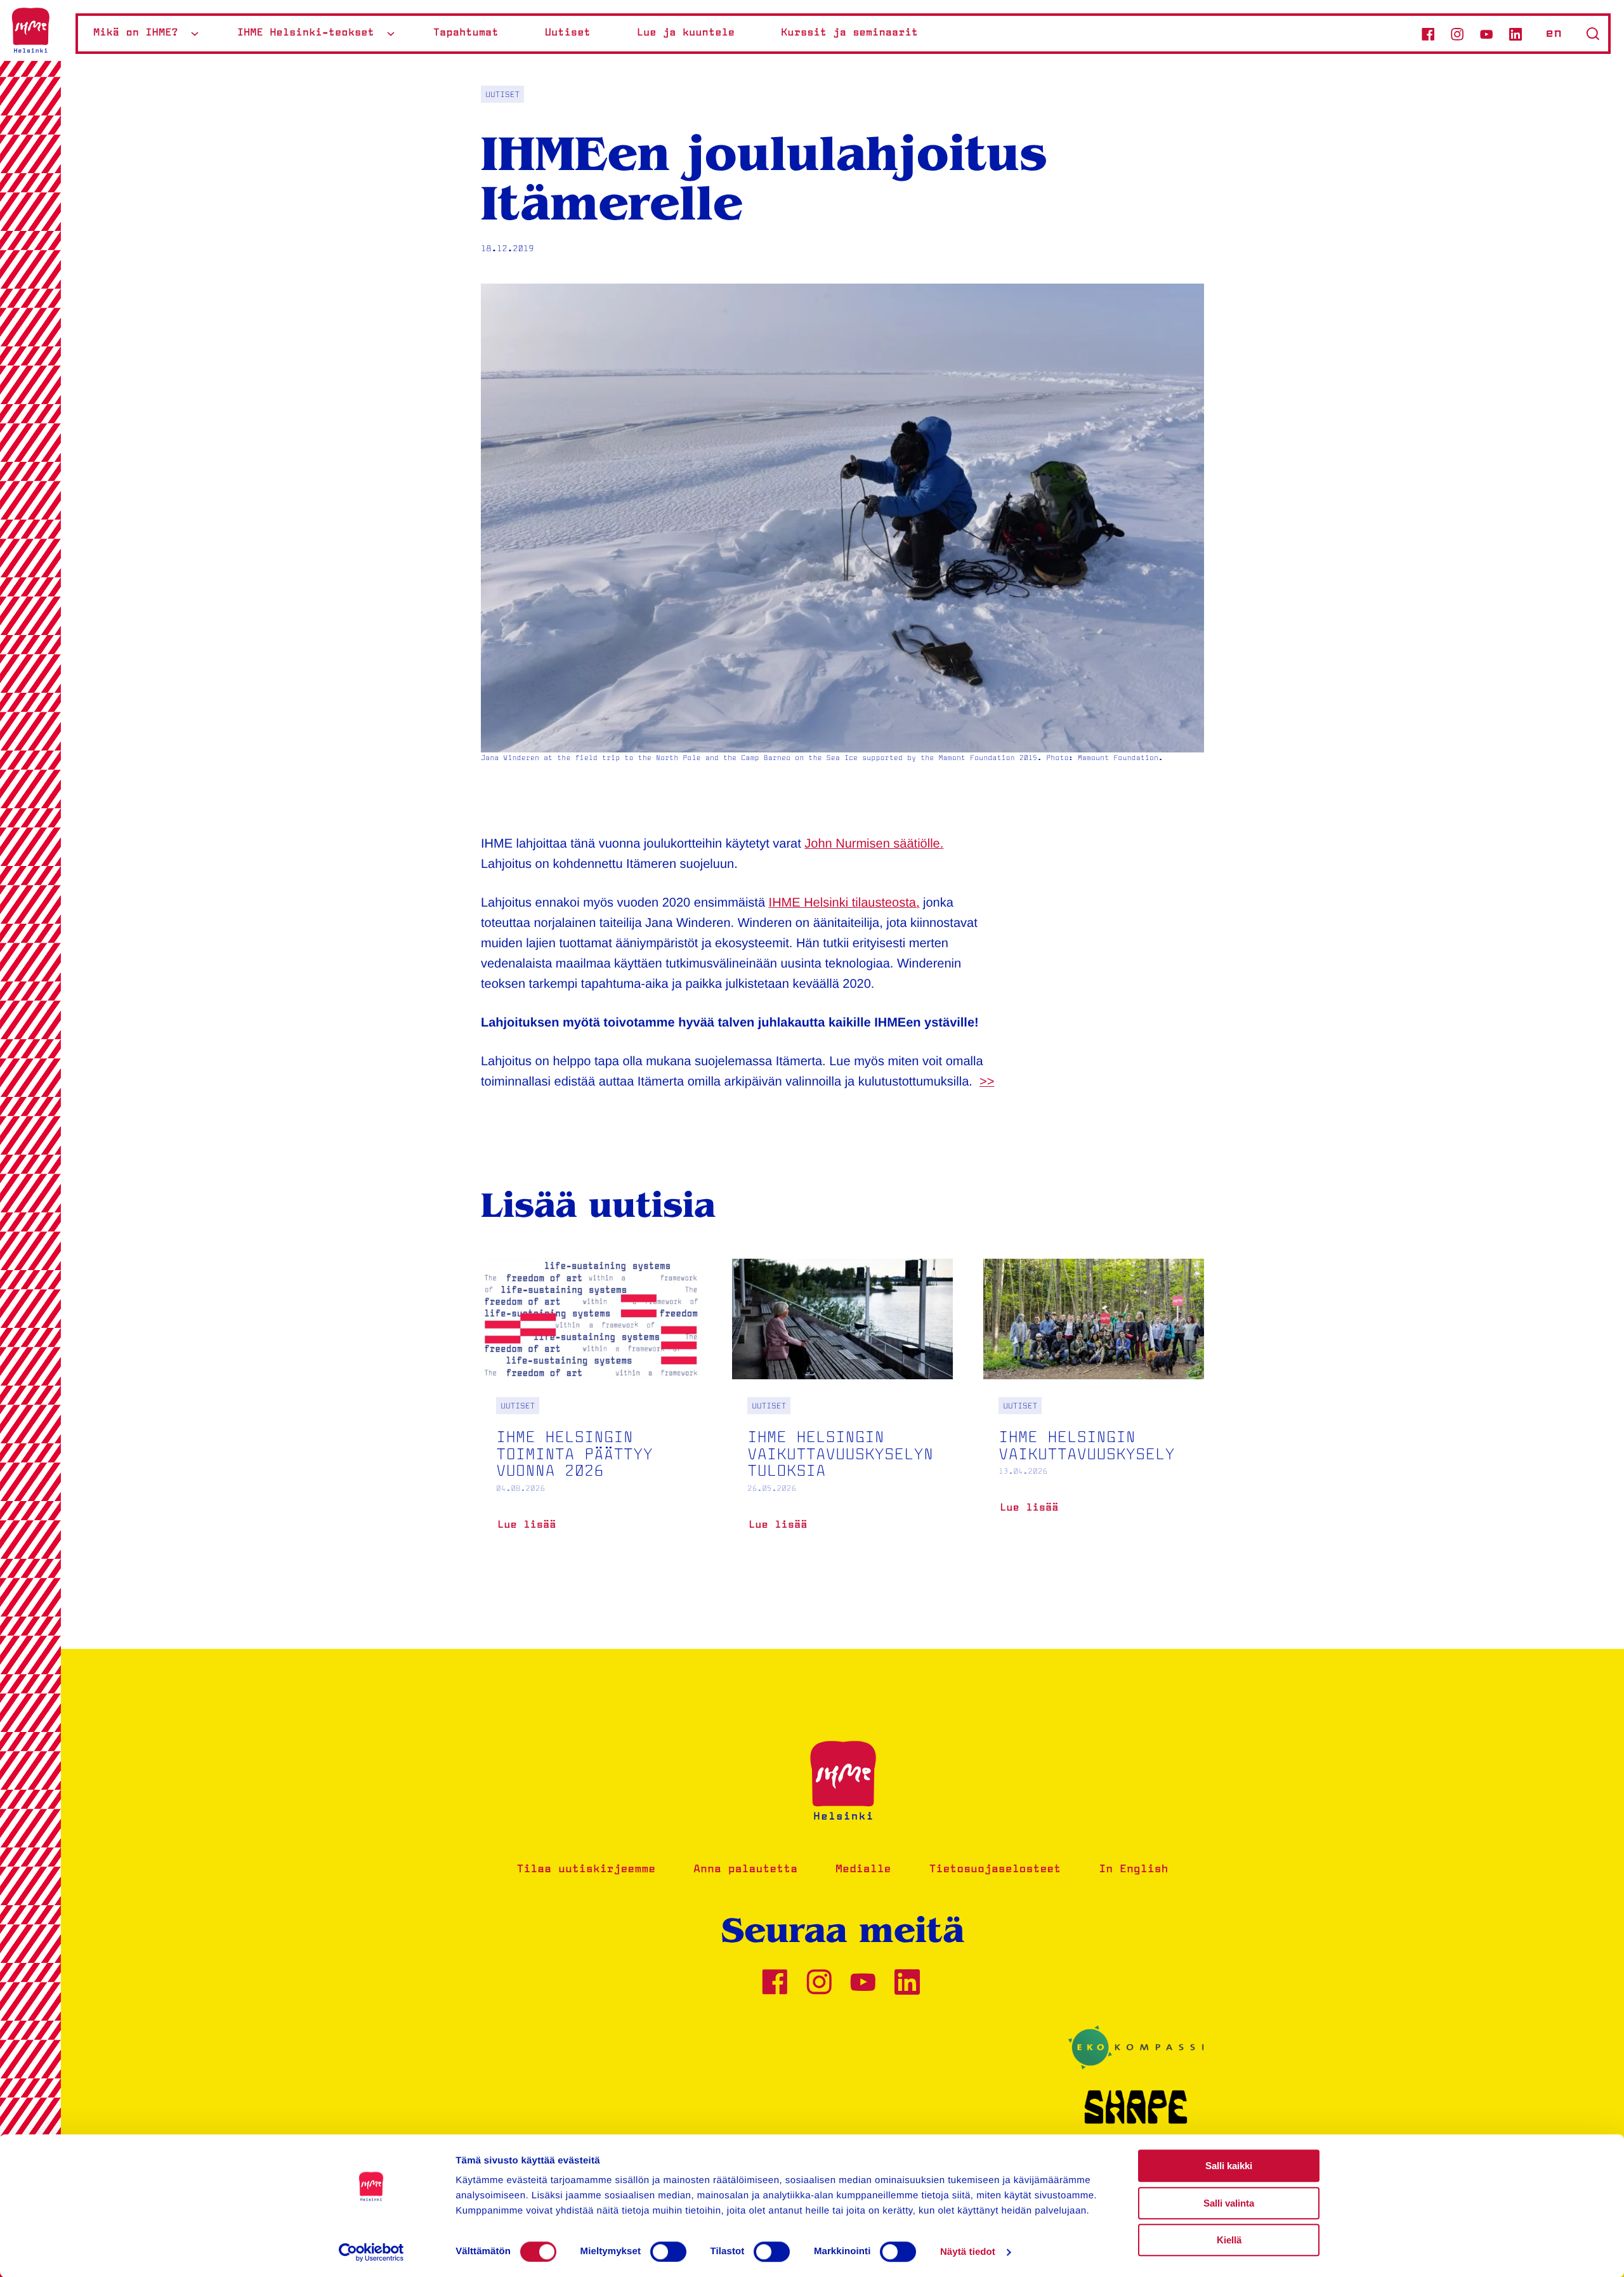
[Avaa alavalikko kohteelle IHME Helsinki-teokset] (391, 33)
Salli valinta (1229, 2203)
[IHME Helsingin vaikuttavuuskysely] (1094, 1406)
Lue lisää (527, 1530)
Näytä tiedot (968, 2252)
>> (987, 1082)
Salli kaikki (1229, 2166)
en (1554, 34)
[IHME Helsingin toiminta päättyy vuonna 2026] (591, 1415)
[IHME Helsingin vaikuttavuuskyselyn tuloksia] (842, 1415)
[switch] (668, 2252)
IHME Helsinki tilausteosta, (844, 903)
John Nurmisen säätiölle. (874, 844)
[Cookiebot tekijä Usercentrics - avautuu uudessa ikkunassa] (371, 2252)
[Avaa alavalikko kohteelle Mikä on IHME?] (195, 33)
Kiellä (1229, 2240)
